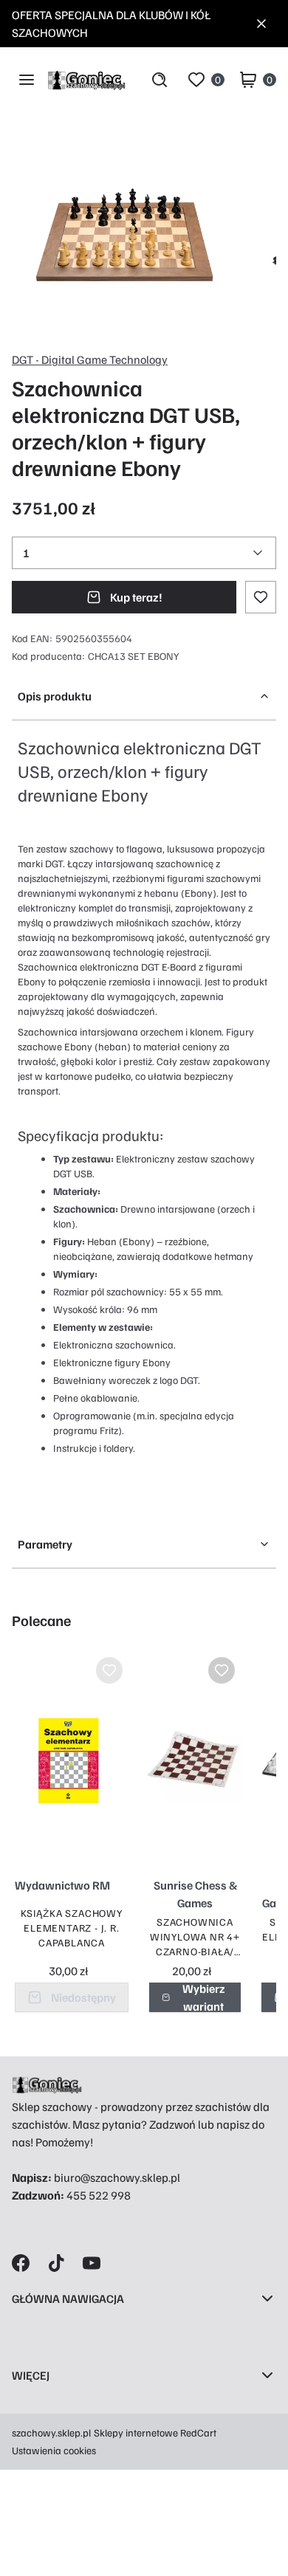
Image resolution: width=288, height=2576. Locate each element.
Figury (28, 2381)
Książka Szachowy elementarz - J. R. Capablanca (72, 1928)
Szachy (30, 2328)
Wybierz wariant (204, 1997)
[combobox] (144, 553)
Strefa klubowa (50, 2567)
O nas (26, 2405)
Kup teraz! (136, 597)
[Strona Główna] (86, 80)
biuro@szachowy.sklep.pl (117, 2177)
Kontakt (31, 2538)
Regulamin (39, 2431)
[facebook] (21, 2263)
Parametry (45, 1544)
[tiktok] (56, 2263)
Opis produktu (55, 696)
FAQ (22, 2511)
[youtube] (92, 2263)
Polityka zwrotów (55, 2484)
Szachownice (45, 2355)
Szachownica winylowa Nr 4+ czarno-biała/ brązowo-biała (195, 1937)
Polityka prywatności (65, 2458)
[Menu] (27, 80)
